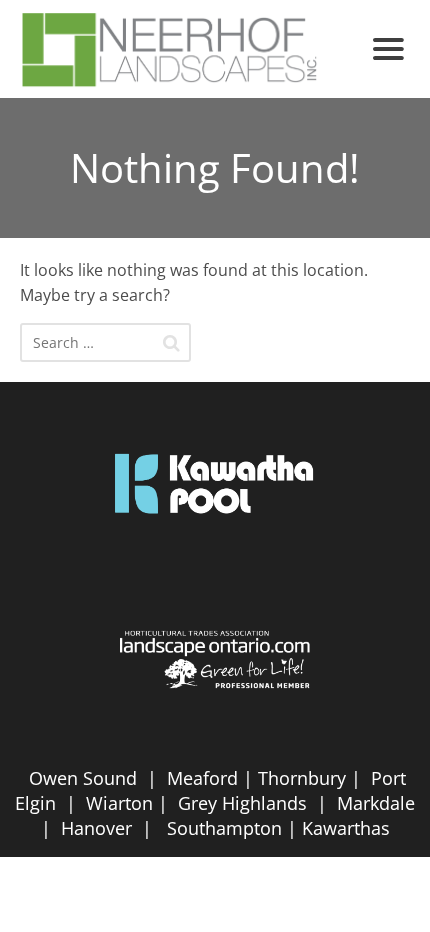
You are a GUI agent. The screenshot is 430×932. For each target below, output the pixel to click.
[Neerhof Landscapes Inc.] (188, 49)
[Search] (171, 343)
